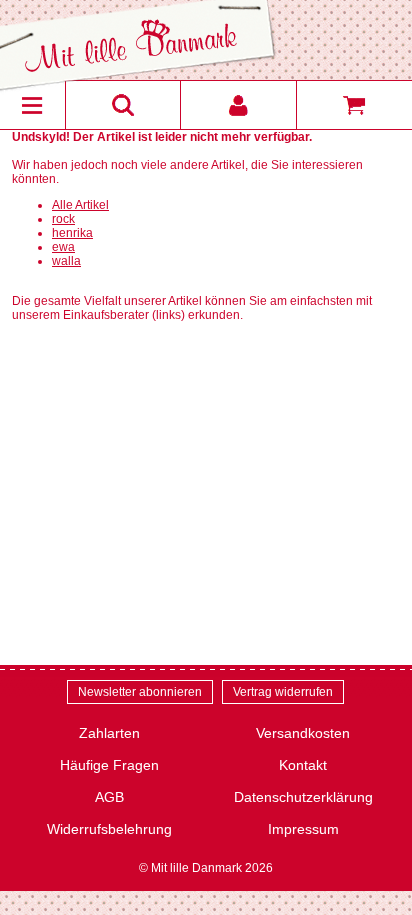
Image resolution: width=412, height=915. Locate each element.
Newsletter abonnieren (140, 692)
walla (66, 261)
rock (63, 219)
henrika (72, 233)
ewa (63, 247)
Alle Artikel (80, 205)
